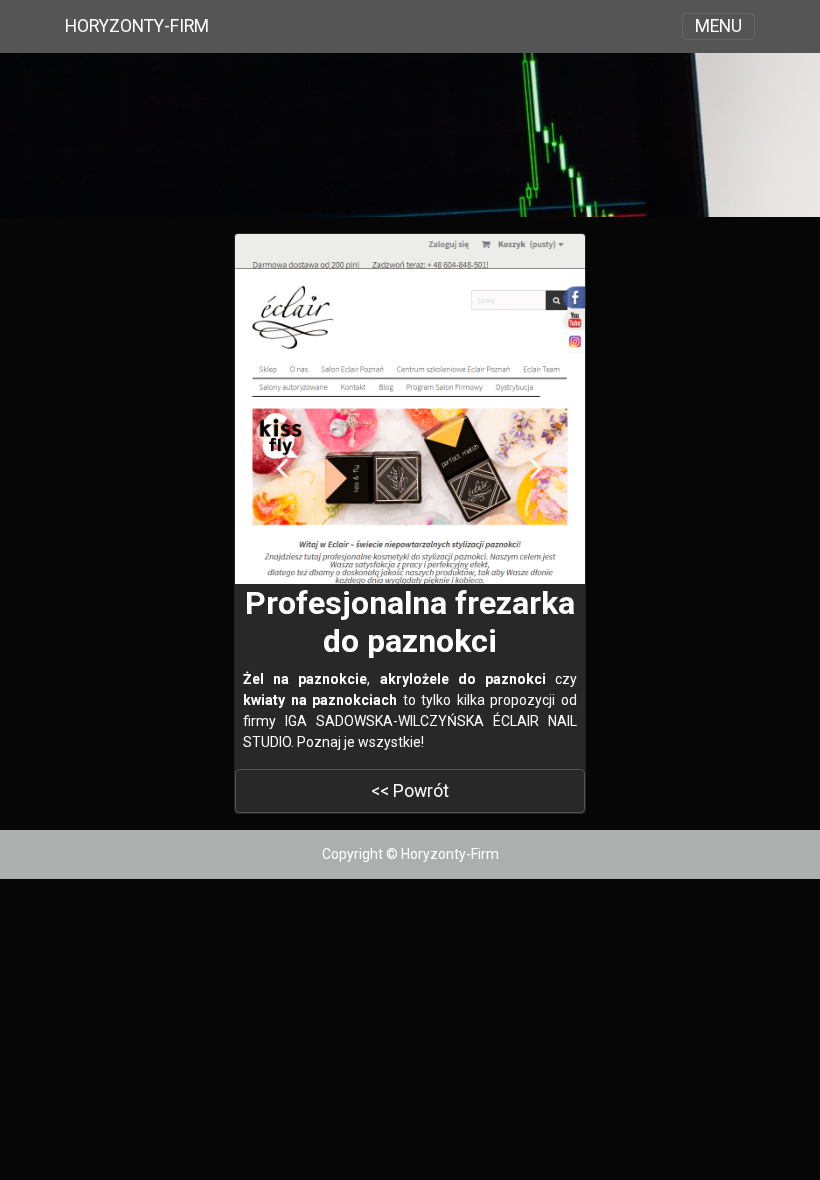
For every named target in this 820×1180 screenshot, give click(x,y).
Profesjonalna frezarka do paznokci (410, 622)
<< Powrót (410, 791)
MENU (718, 26)
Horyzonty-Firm (137, 26)
